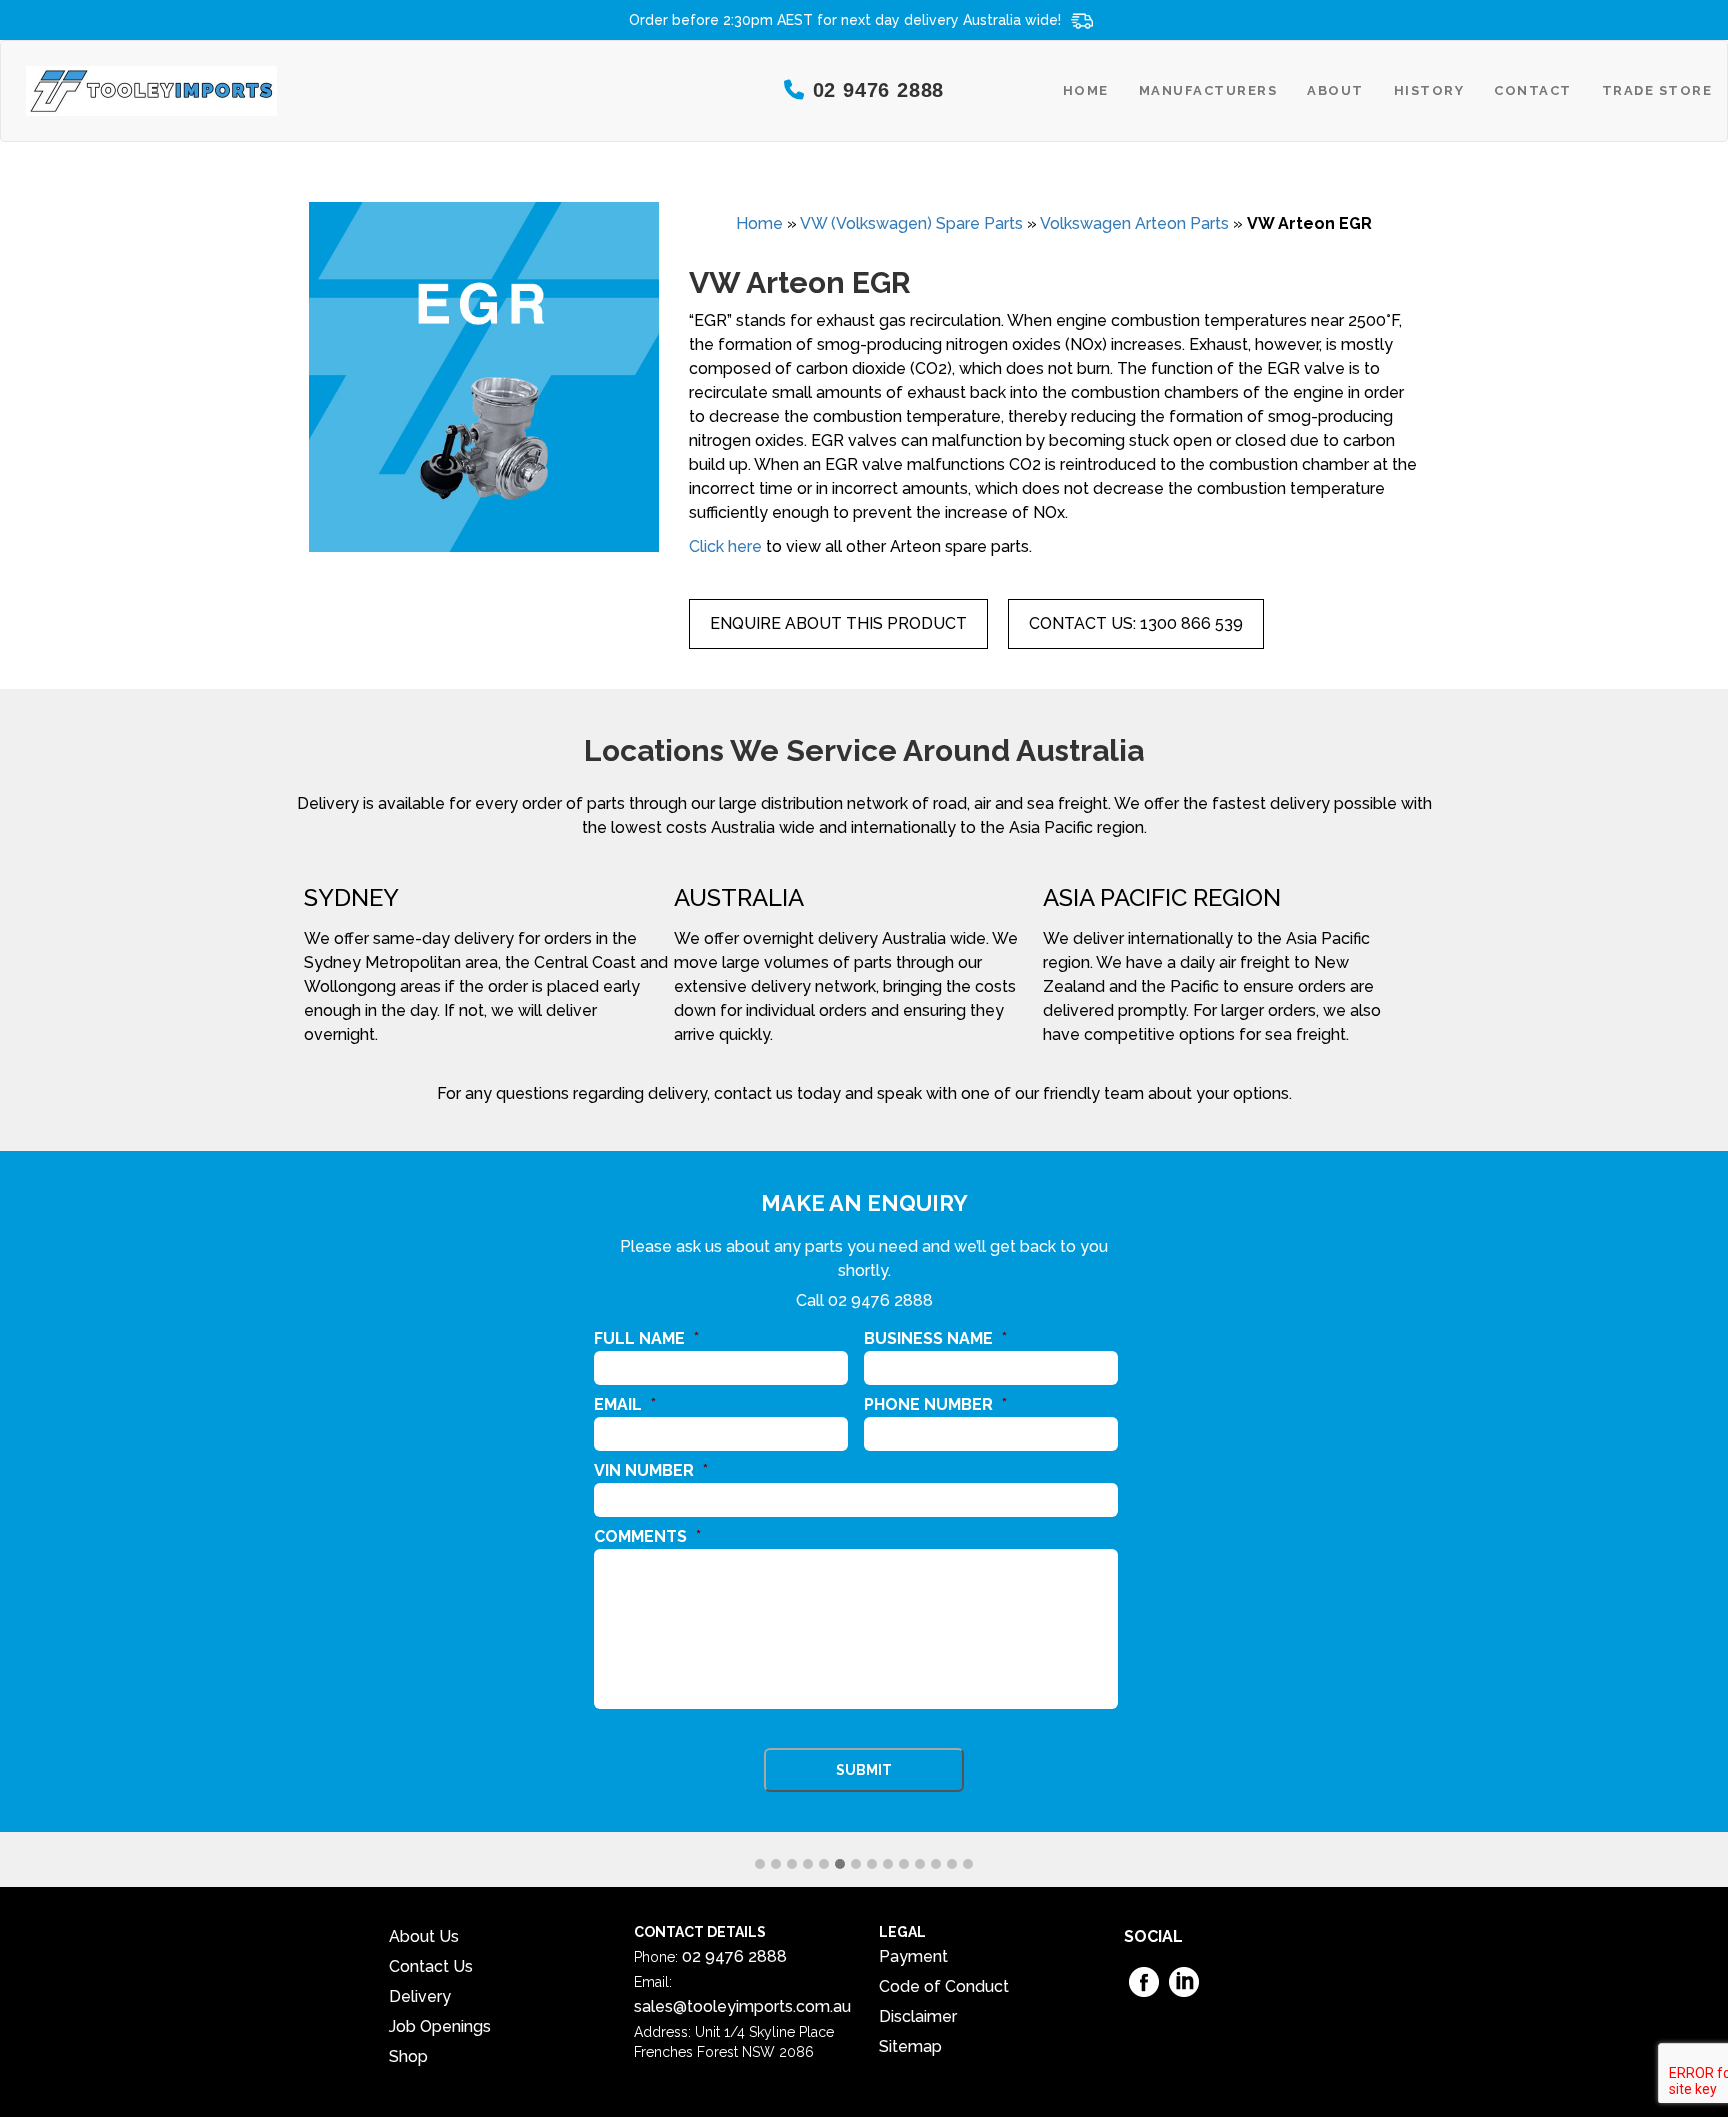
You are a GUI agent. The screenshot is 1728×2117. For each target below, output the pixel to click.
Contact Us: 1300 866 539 (1136, 623)
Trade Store (1657, 90)
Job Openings (440, 2026)
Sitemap (910, 2046)
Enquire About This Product (838, 623)
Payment (913, 1956)
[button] (760, 1865)
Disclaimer (918, 2016)
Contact (1533, 90)
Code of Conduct (944, 1986)
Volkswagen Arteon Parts (1134, 223)
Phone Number (935, 1404)
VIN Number (651, 1470)
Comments (647, 1536)
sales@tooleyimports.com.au (742, 2006)
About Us (424, 1936)
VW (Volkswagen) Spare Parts (911, 223)
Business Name (935, 1338)
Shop (408, 2056)
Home (1086, 90)
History (1429, 90)
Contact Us (431, 1966)
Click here (725, 546)
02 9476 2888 (880, 1300)
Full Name (646, 1338)
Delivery (420, 1996)
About (1335, 90)
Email (625, 1404)
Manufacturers (1208, 90)
